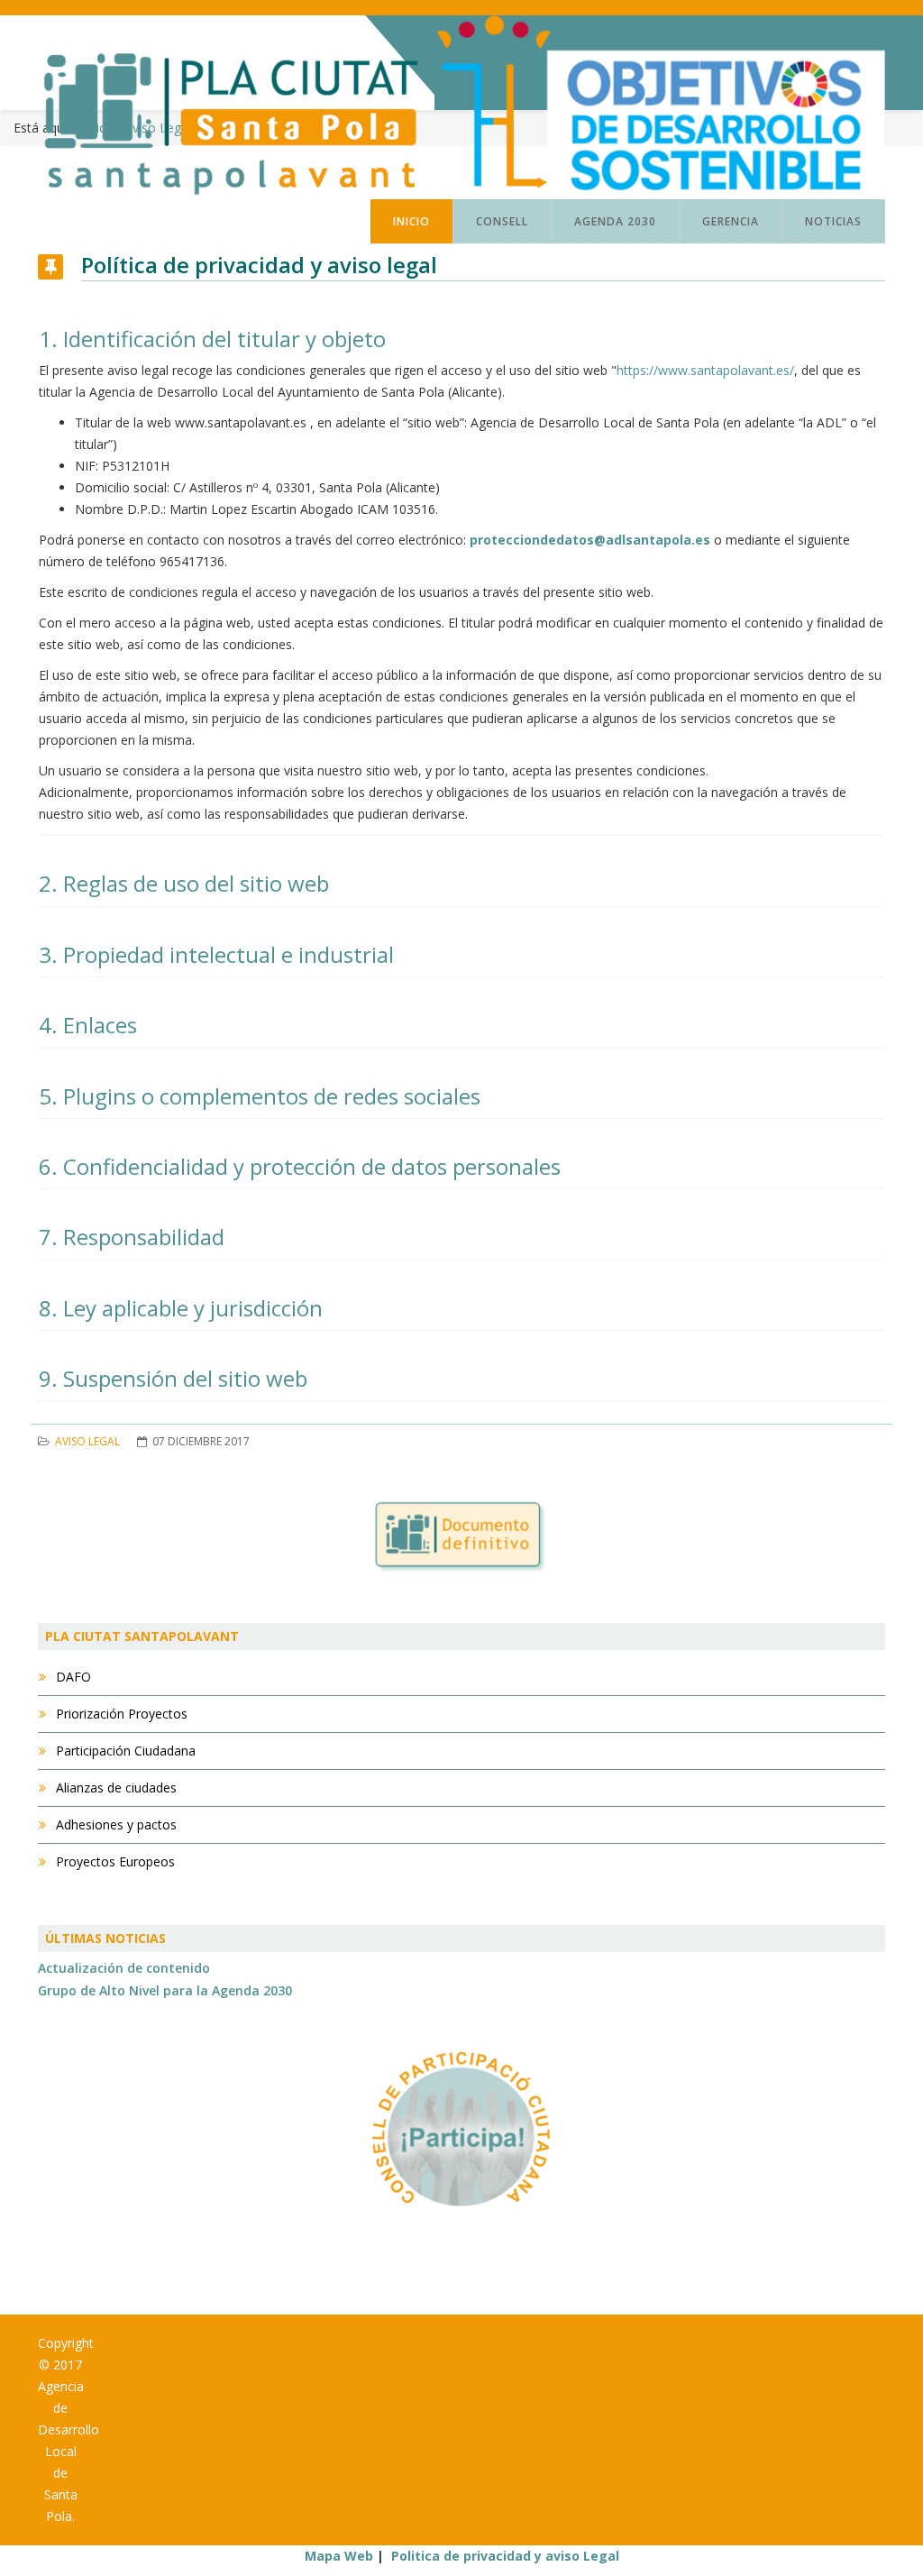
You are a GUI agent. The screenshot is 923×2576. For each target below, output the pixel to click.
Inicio (411, 221)
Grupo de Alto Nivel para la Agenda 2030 (165, 1990)
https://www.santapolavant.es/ (705, 370)
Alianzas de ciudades (114, 1788)
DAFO (72, 1677)
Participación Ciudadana (124, 1751)
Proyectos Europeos (114, 1861)
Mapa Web (339, 2556)
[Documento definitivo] (461, 1538)
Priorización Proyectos (120, 1714)
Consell (502, 221)
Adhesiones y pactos (114, 1824)
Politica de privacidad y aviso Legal (505, 2556)
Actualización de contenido (124, 1968)
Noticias (833, 221)
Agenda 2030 (615, 221)
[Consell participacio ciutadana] (461, 2129)
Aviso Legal (87, 1441)
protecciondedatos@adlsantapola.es (590, 540)
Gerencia (731, 221)
